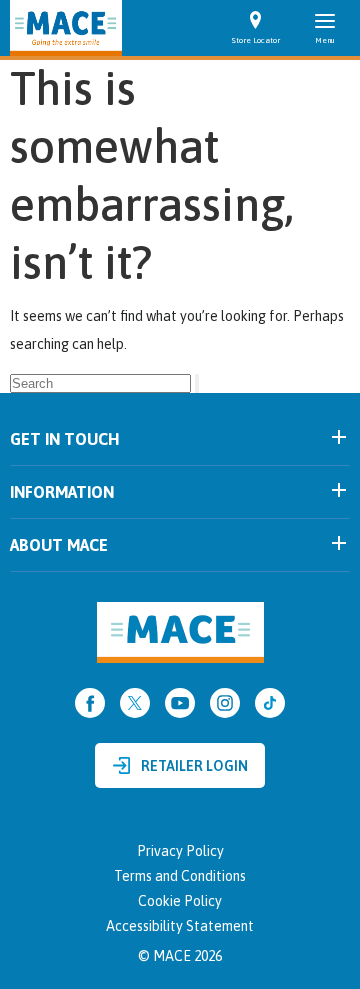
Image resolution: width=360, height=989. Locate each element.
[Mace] (66, 28)
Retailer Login (194, 766)
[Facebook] (90, 703)
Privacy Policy (180, 851)
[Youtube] (180, 703)
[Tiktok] (270, 703)
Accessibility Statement (180, 926)
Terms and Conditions (180, 876)
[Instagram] (225, 703)
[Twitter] (135, 703)
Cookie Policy (180, 901)
